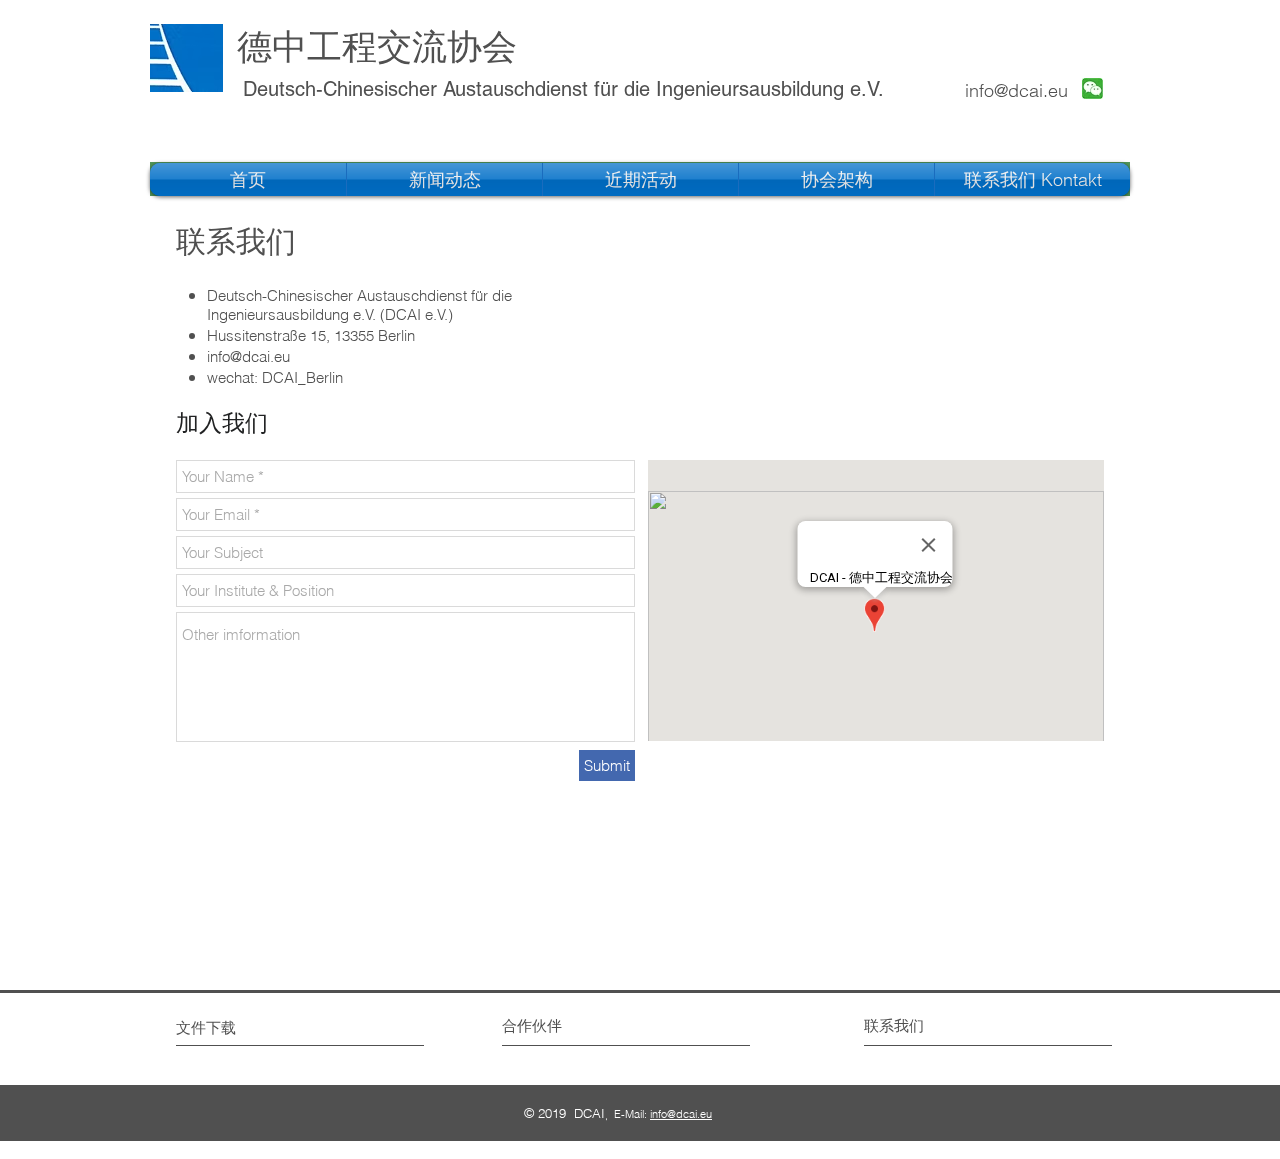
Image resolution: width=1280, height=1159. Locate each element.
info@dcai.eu (1016, 90)
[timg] (1092, 88)
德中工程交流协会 (377, 46)
